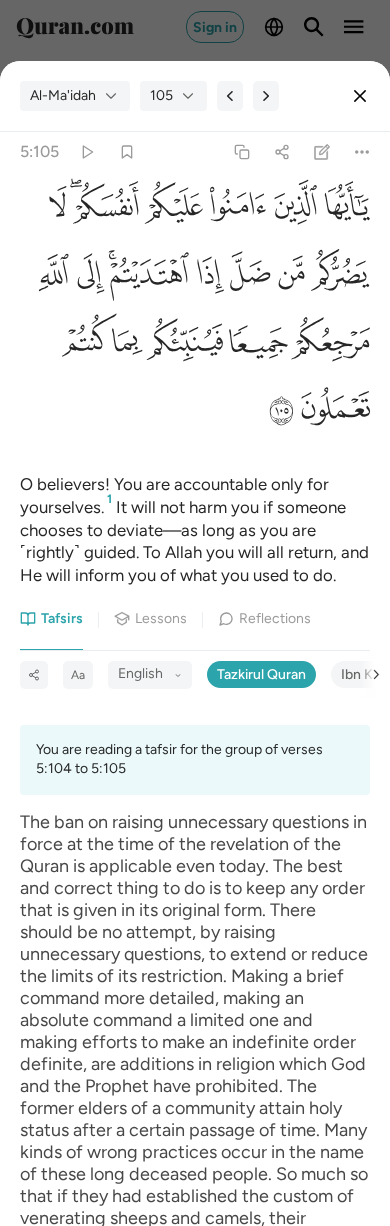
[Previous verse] (230, 96)
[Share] (281, 152)
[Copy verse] (241, 152)
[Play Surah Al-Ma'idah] (86, 152)
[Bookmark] (126, 152)
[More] (362, 152)
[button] (343, 211)
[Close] (360, 96)
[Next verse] (266, 96)
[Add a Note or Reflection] (322, 152)
